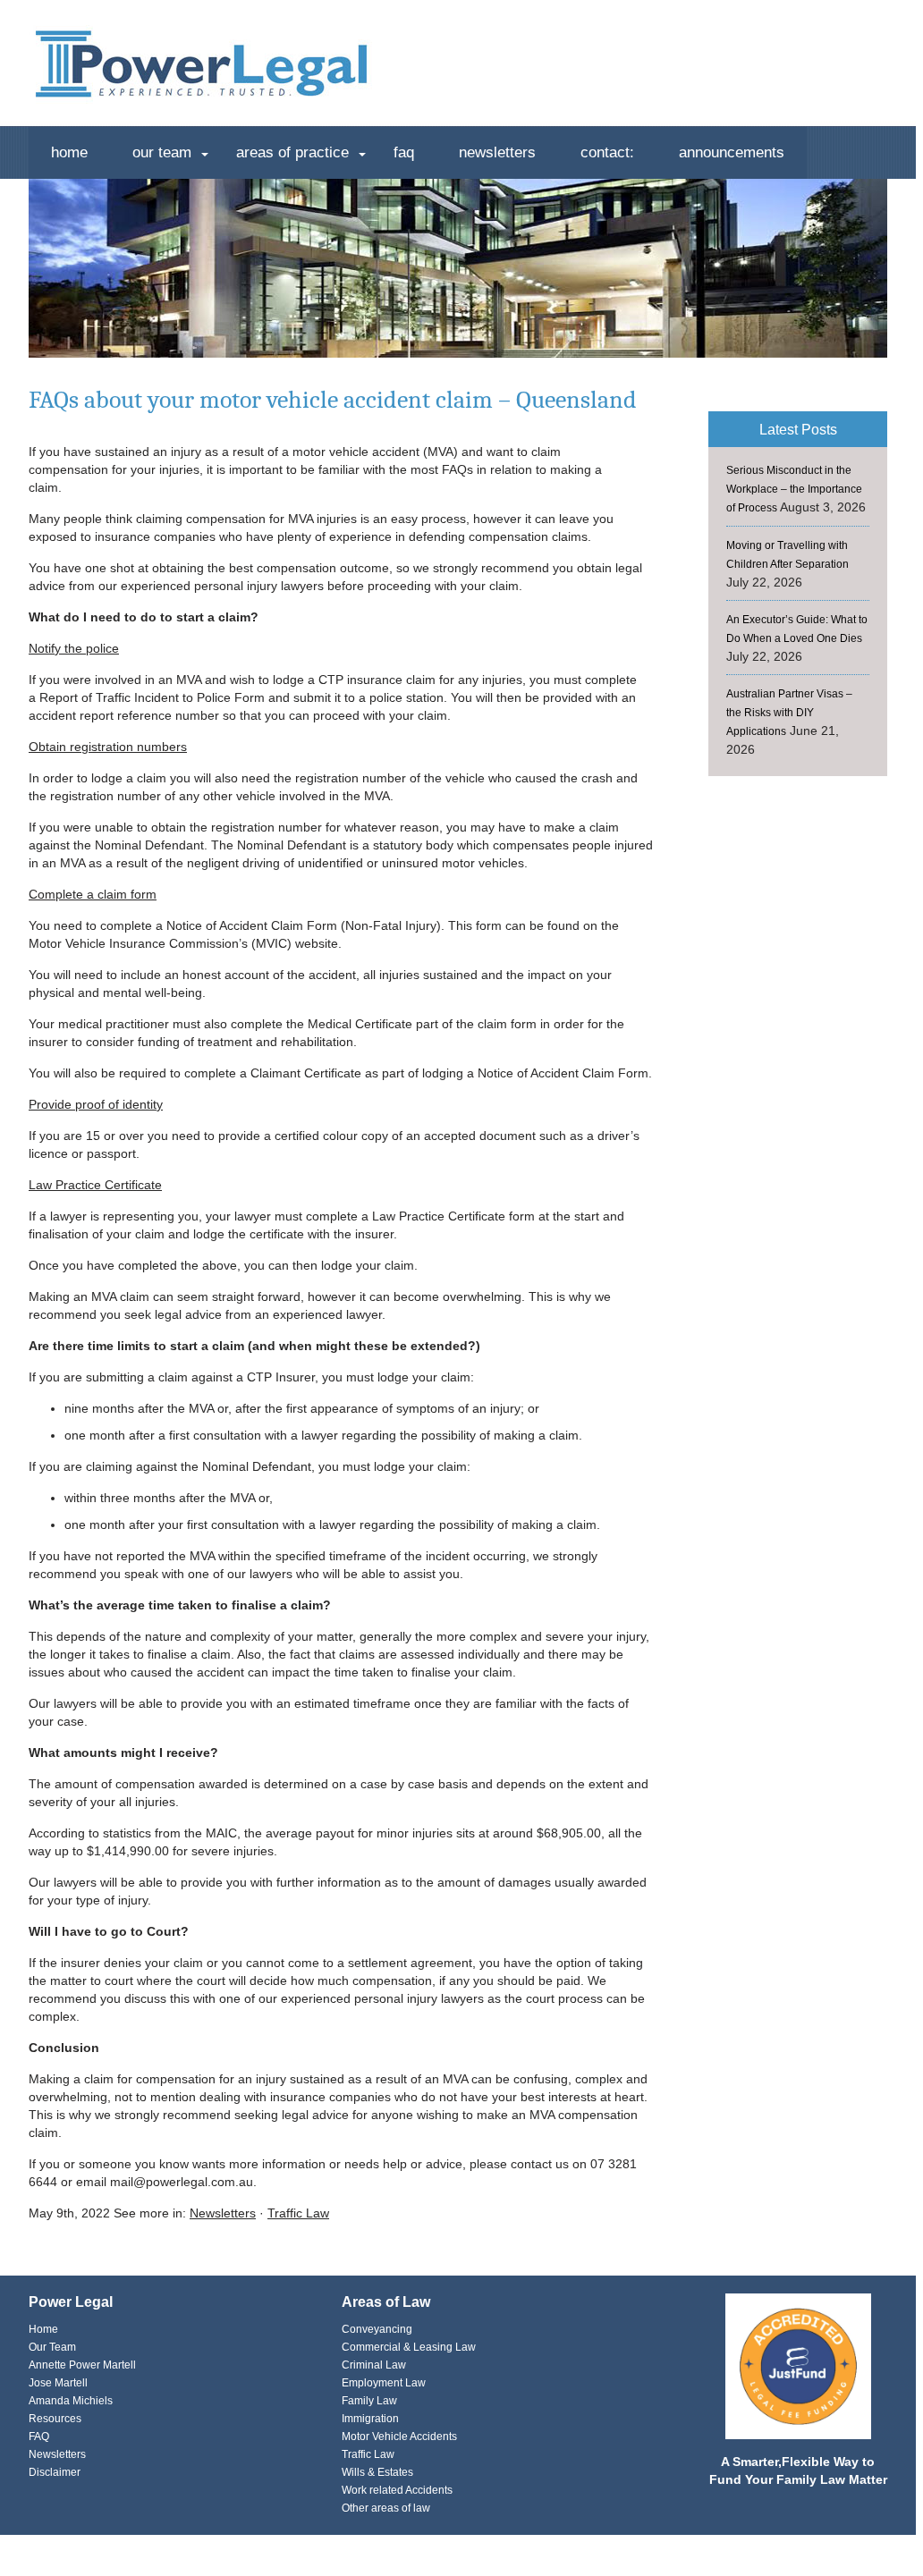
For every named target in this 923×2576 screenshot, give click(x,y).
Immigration (370, 2419)
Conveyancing (377, 2329)
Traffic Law (298, 2213)
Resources (55, 2419)
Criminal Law (374, 2365)
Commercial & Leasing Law (409, 2347)
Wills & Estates (377, 2472)
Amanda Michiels (71, 2401)
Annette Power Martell (82, 2365)
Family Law (369, 2401)
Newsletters (497, 152)
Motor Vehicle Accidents (399, 2437)
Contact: (607, 152)
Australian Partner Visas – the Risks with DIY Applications (789, 713)
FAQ (404, 152)
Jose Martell (58, 2383)
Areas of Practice (292, 152)
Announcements (732, 152)
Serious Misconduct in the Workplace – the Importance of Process (794, 489)
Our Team (162, 152)
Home (69, 152)
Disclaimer (55, 2472)
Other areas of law (386, 2508)
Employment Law (384, 2383)
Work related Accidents (397, 2490)
